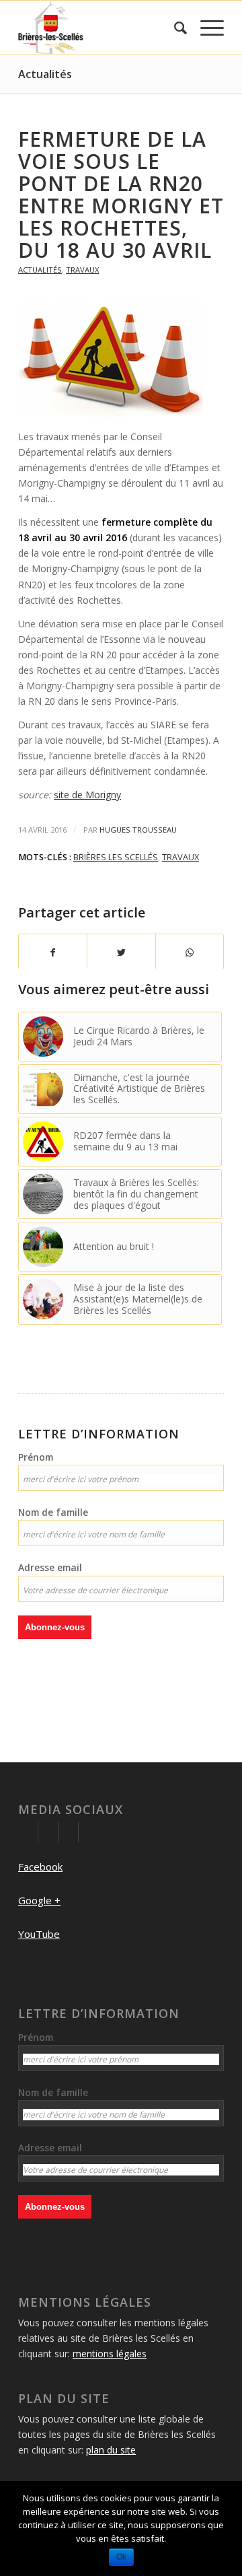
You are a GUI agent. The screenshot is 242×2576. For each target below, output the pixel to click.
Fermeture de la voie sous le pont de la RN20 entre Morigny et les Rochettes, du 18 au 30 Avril (121, 195)
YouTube (39, 1934)
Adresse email (50, 1567)
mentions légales (110, 2354)
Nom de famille (53, 1512)
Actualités (45, 74)
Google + (39, 1900)
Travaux (82, 270)
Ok (121, 2557)
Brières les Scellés (116, 857)
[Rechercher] (174, 28)
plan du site (111, 2450)
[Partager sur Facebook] (53, 952)
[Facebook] (28, 1832)
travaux (180, 857)
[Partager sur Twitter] (121, 952)
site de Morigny (87, 795)
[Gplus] (48, 1832)
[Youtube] (68, 1832)
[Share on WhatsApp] (190, 952)
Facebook (40, 1867)
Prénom (36, 1457)
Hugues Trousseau (138, 830)
